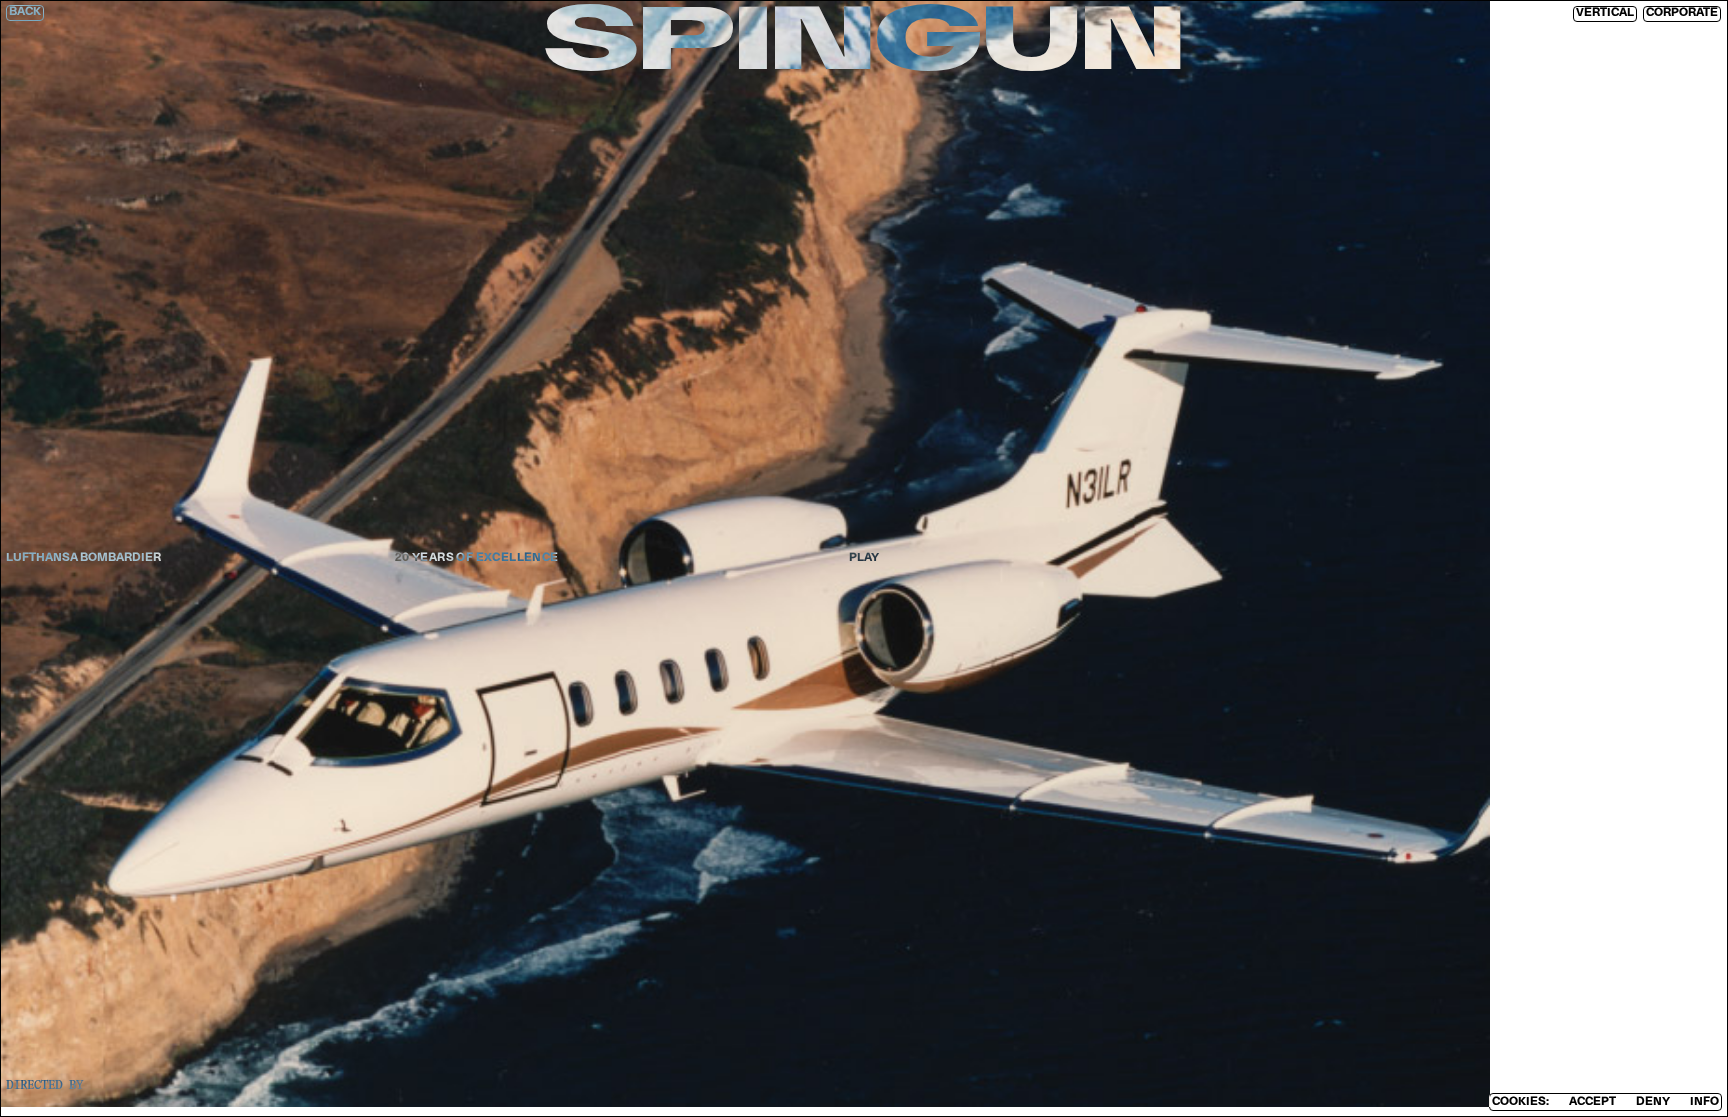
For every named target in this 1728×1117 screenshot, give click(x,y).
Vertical (1605, 13)
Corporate (1682, 13)
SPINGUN (864, 45)
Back (25, 12)
